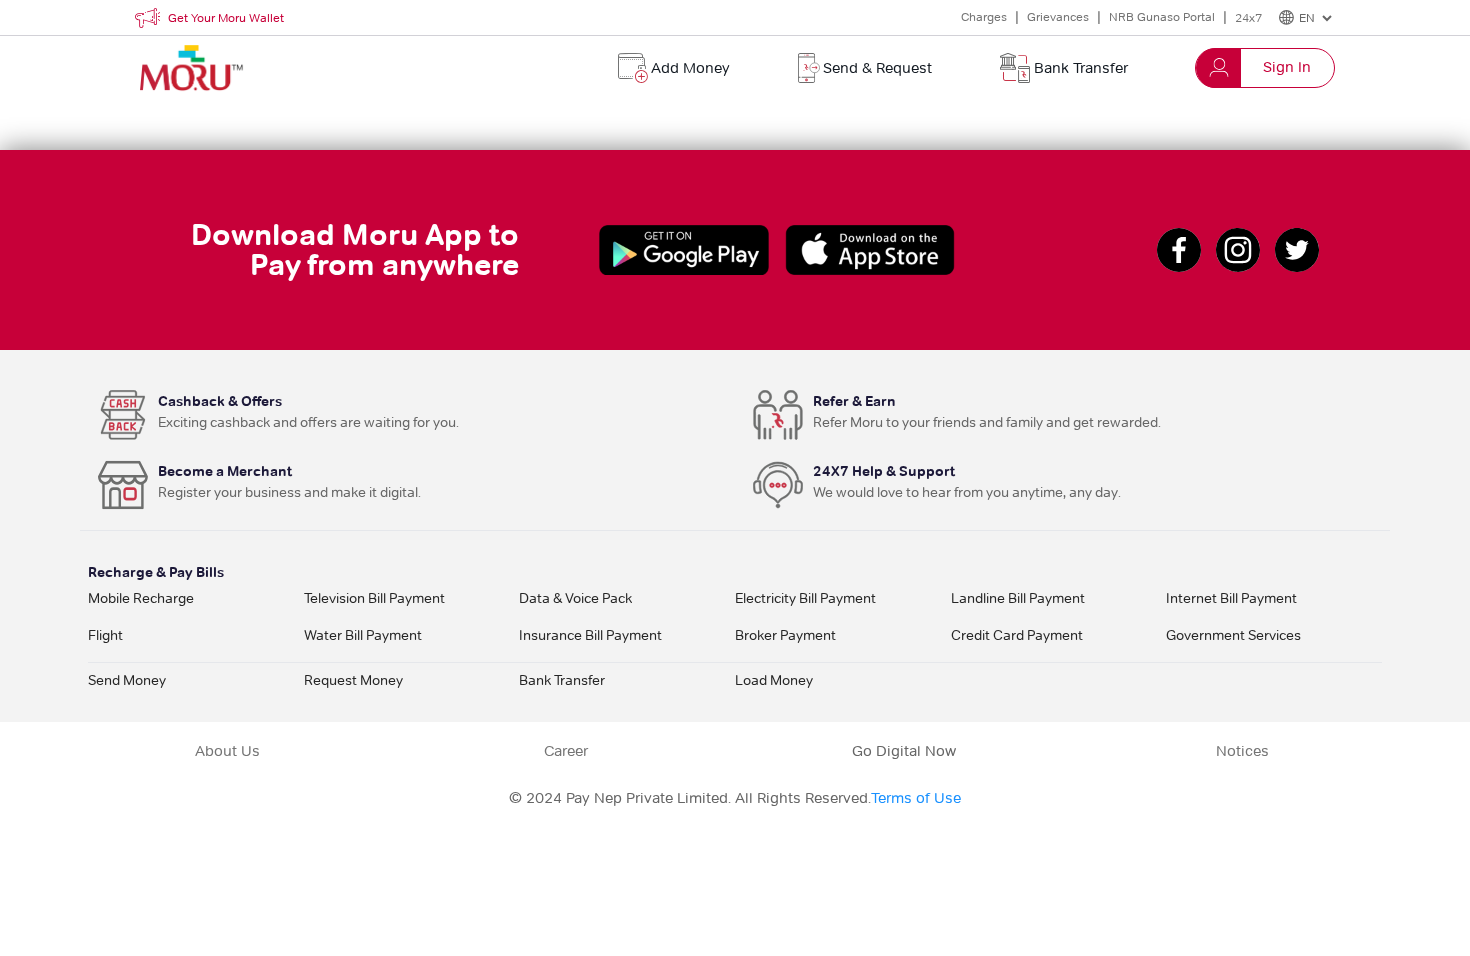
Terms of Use (916, 798)
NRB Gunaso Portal (1162, 16)
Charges (984, 16)
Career (566, 751)
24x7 (1248, 17)
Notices (1242, 751)
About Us (227, 751)
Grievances (1058, 16)
